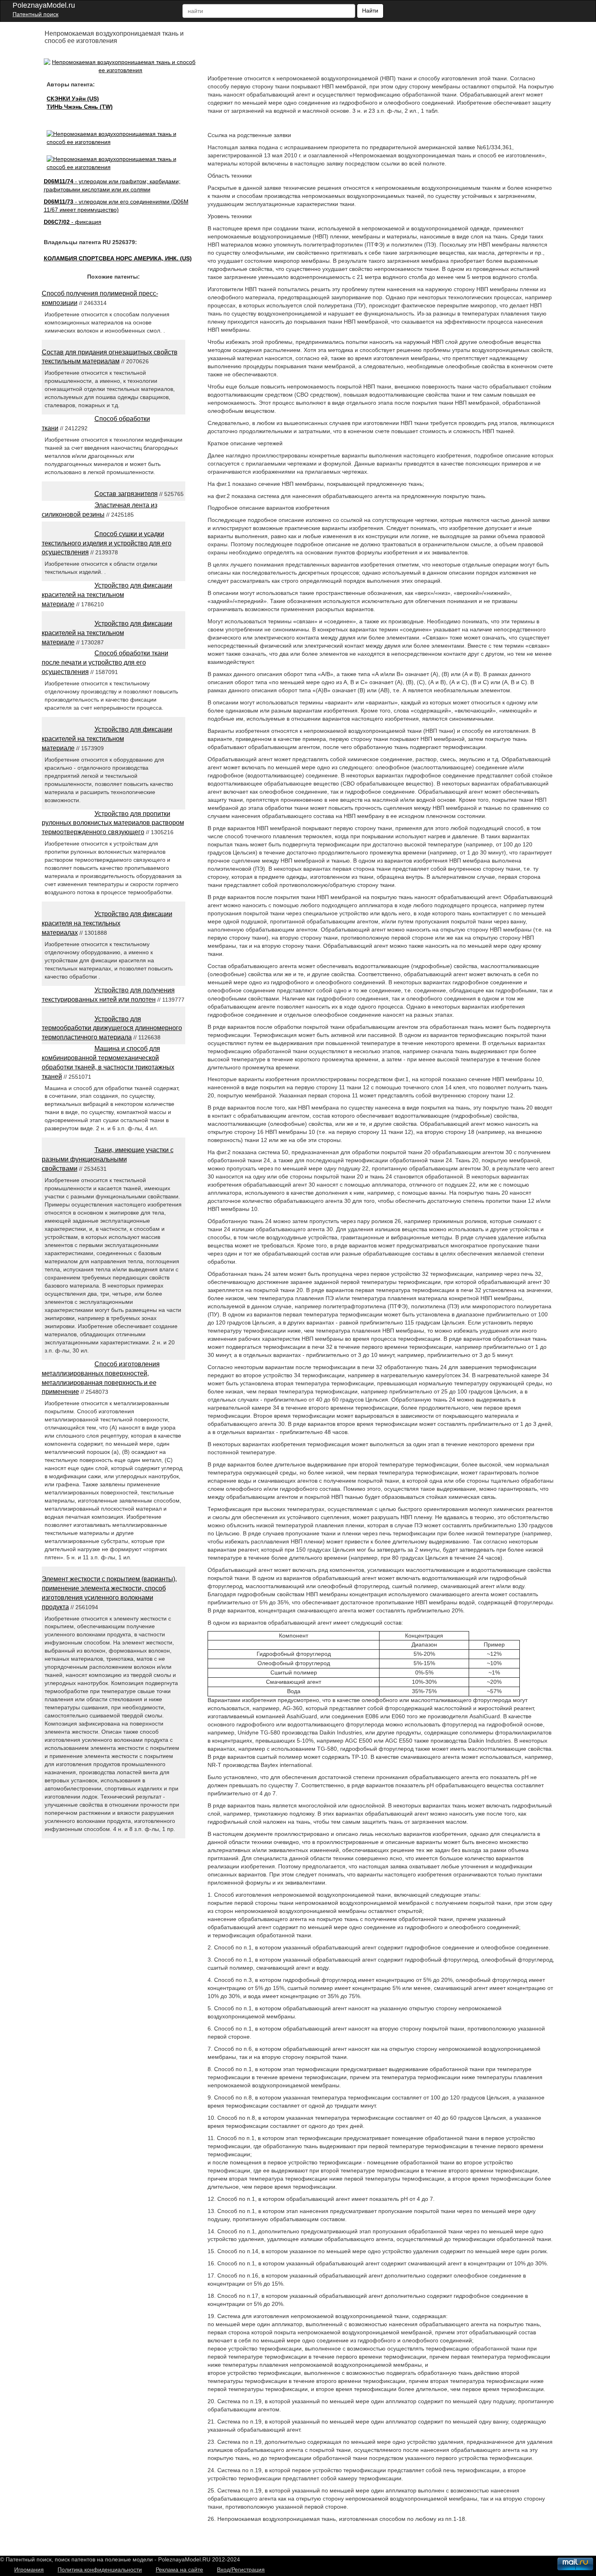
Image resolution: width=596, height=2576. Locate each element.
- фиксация (73, 222)
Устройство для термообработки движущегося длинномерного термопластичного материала (112, 1028)
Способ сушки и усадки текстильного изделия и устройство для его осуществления (107, 543)
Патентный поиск (35, 14)
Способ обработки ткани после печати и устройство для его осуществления (105, 662)
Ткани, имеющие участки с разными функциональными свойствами (108, 1159)
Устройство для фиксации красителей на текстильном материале (107, 595)
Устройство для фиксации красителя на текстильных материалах (107, 923)
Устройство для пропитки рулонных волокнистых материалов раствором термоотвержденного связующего (113, 823)
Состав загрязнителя (126, 494)
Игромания (29, 2570)
